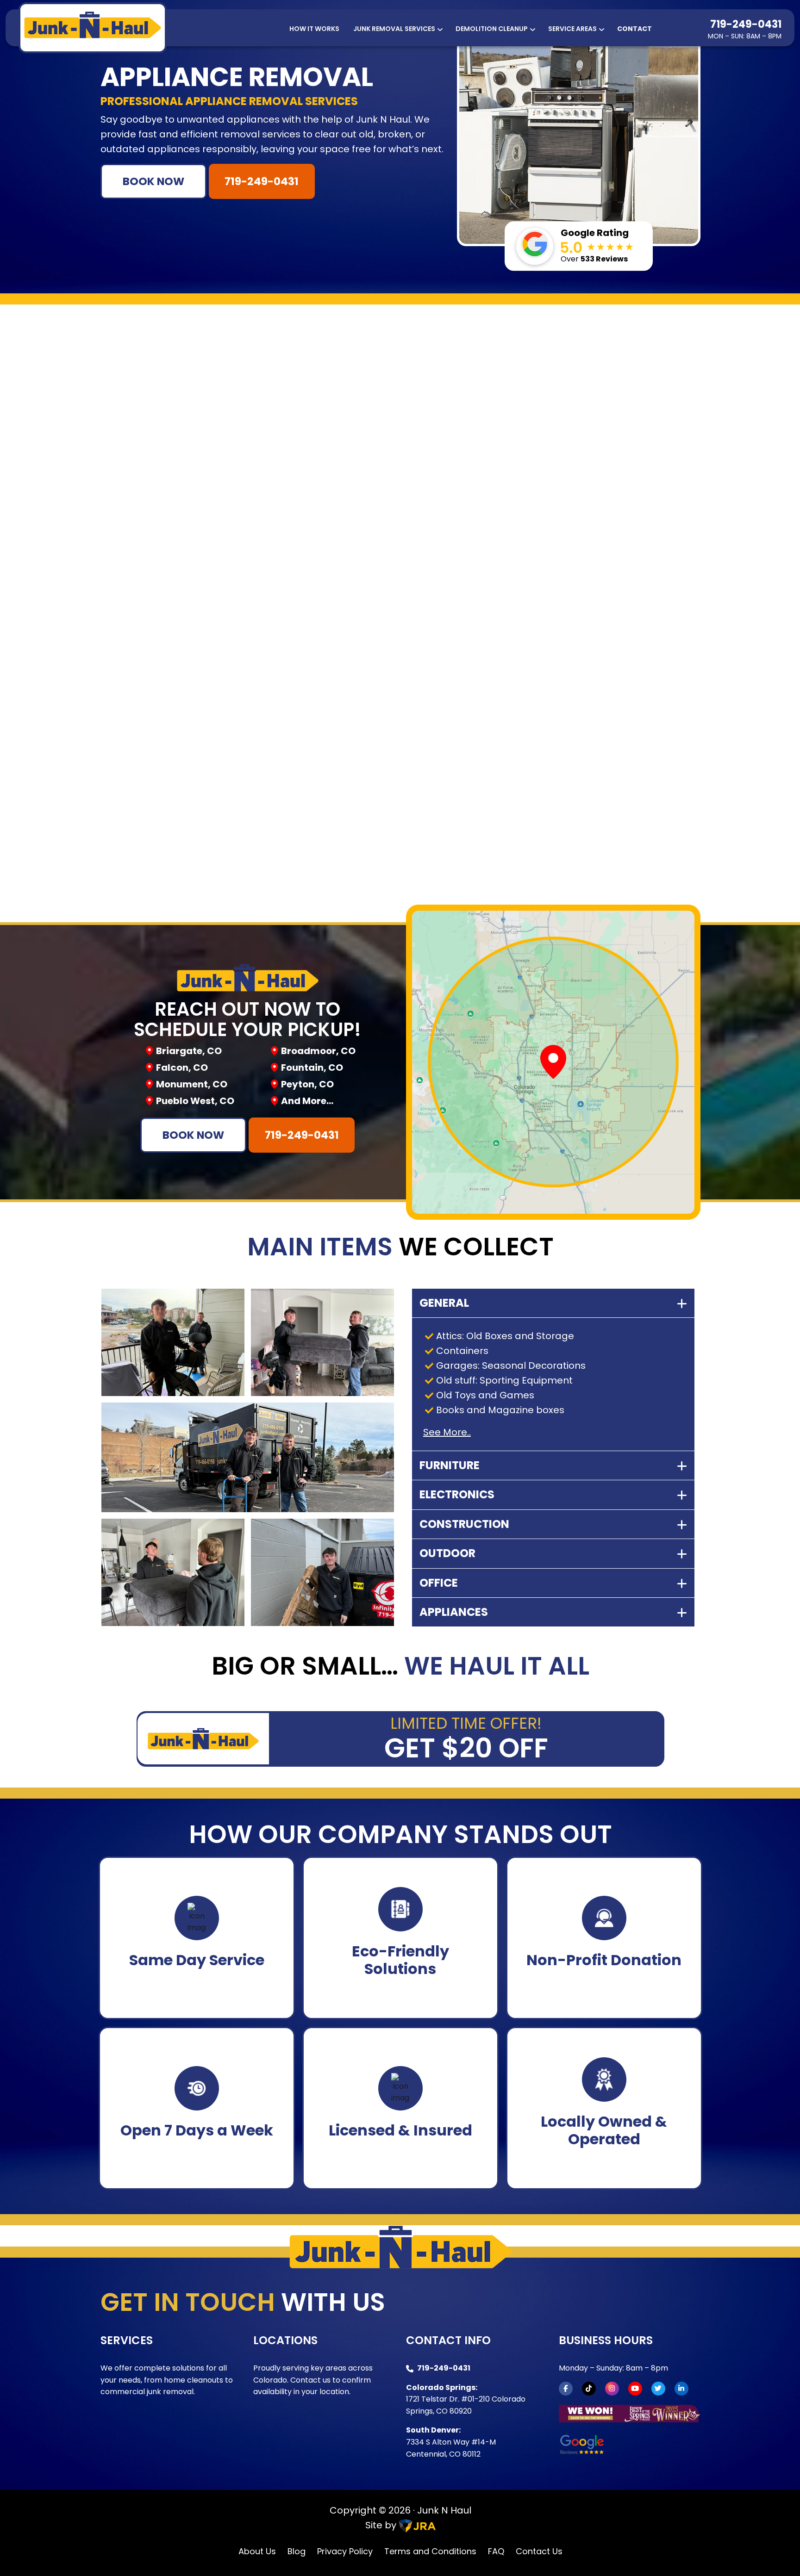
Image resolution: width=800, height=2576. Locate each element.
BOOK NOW (153, 181)
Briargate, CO (189, 1051)
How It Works (314, 29)
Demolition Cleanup (492, 29)
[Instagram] (612, 2389)
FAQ (496, 2551)
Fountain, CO (312, 1068)
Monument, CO (192, 1084)
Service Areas (572, 29)
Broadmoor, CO (318, 1051)
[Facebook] (566, 2389)
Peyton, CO (307, 1084)
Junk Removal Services (394, 29)
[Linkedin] (681, 2389)
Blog (297, 2551)
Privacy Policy (345, 2551)
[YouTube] (635, 2389)
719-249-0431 (746, 24)
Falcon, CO (182, 1068)
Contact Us (539, 2551)
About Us (257, 2551)
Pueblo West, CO (195, 1101)
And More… (307, 1101)
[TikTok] (589, 2389)
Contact (634, 29)
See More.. (447, 1432)
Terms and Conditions (430, 2551)
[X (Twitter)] (658, 2389)
